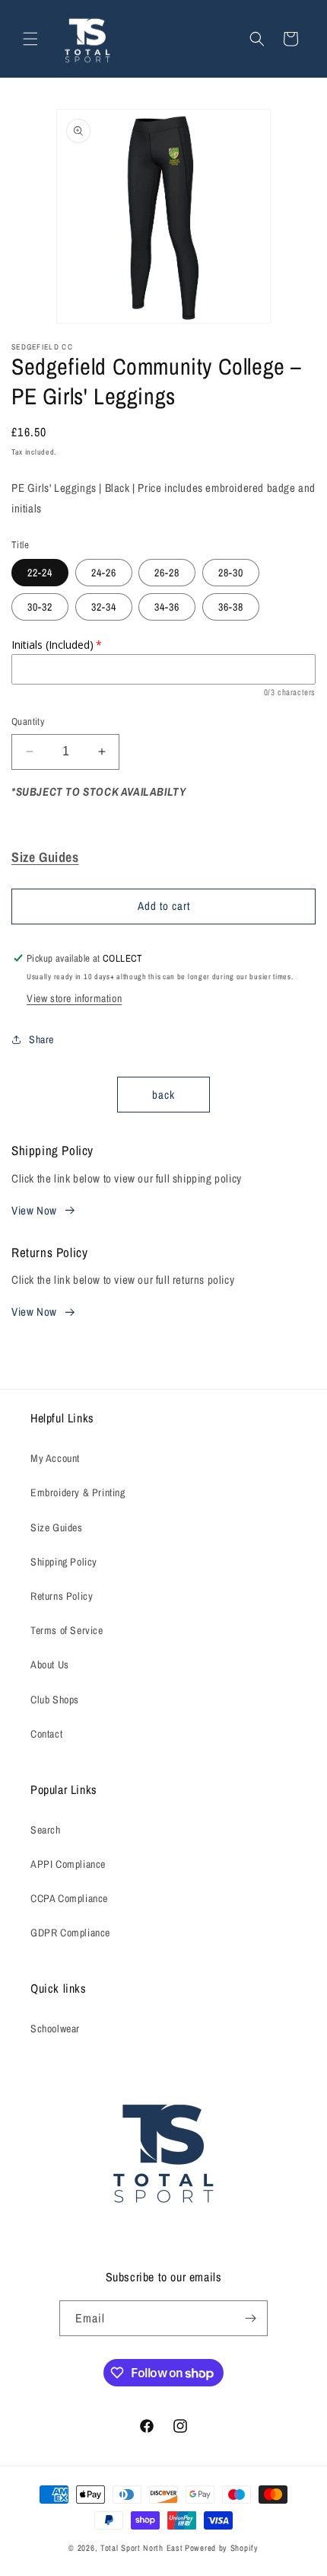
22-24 (40, 573)
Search (46, 1830)
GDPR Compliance (70, 1933)
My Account (55, 1458)
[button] (30, 39)
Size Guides (57, 1527)
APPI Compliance (68, 1864)
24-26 (104, 573)
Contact (46, 1734)
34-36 (167, 607)
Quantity (28, 721)
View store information (74, 998)
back (163, 1095)
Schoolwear (55, 2029)
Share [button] (41, 1039)
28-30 (231, 573)
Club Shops (55, 1700)
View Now (34, 1210)
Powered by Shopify (222, 2548)
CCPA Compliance (69, 1898)
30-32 (40, 607)
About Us (50, 1665)
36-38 (231, 607)
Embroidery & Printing (78, 1492)
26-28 (167, 573)
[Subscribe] (250, 2318)
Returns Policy (62, 1596)
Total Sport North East (141, 2548)
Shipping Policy (64, 1562)
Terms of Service (67, 1630)
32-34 (104, 607)
